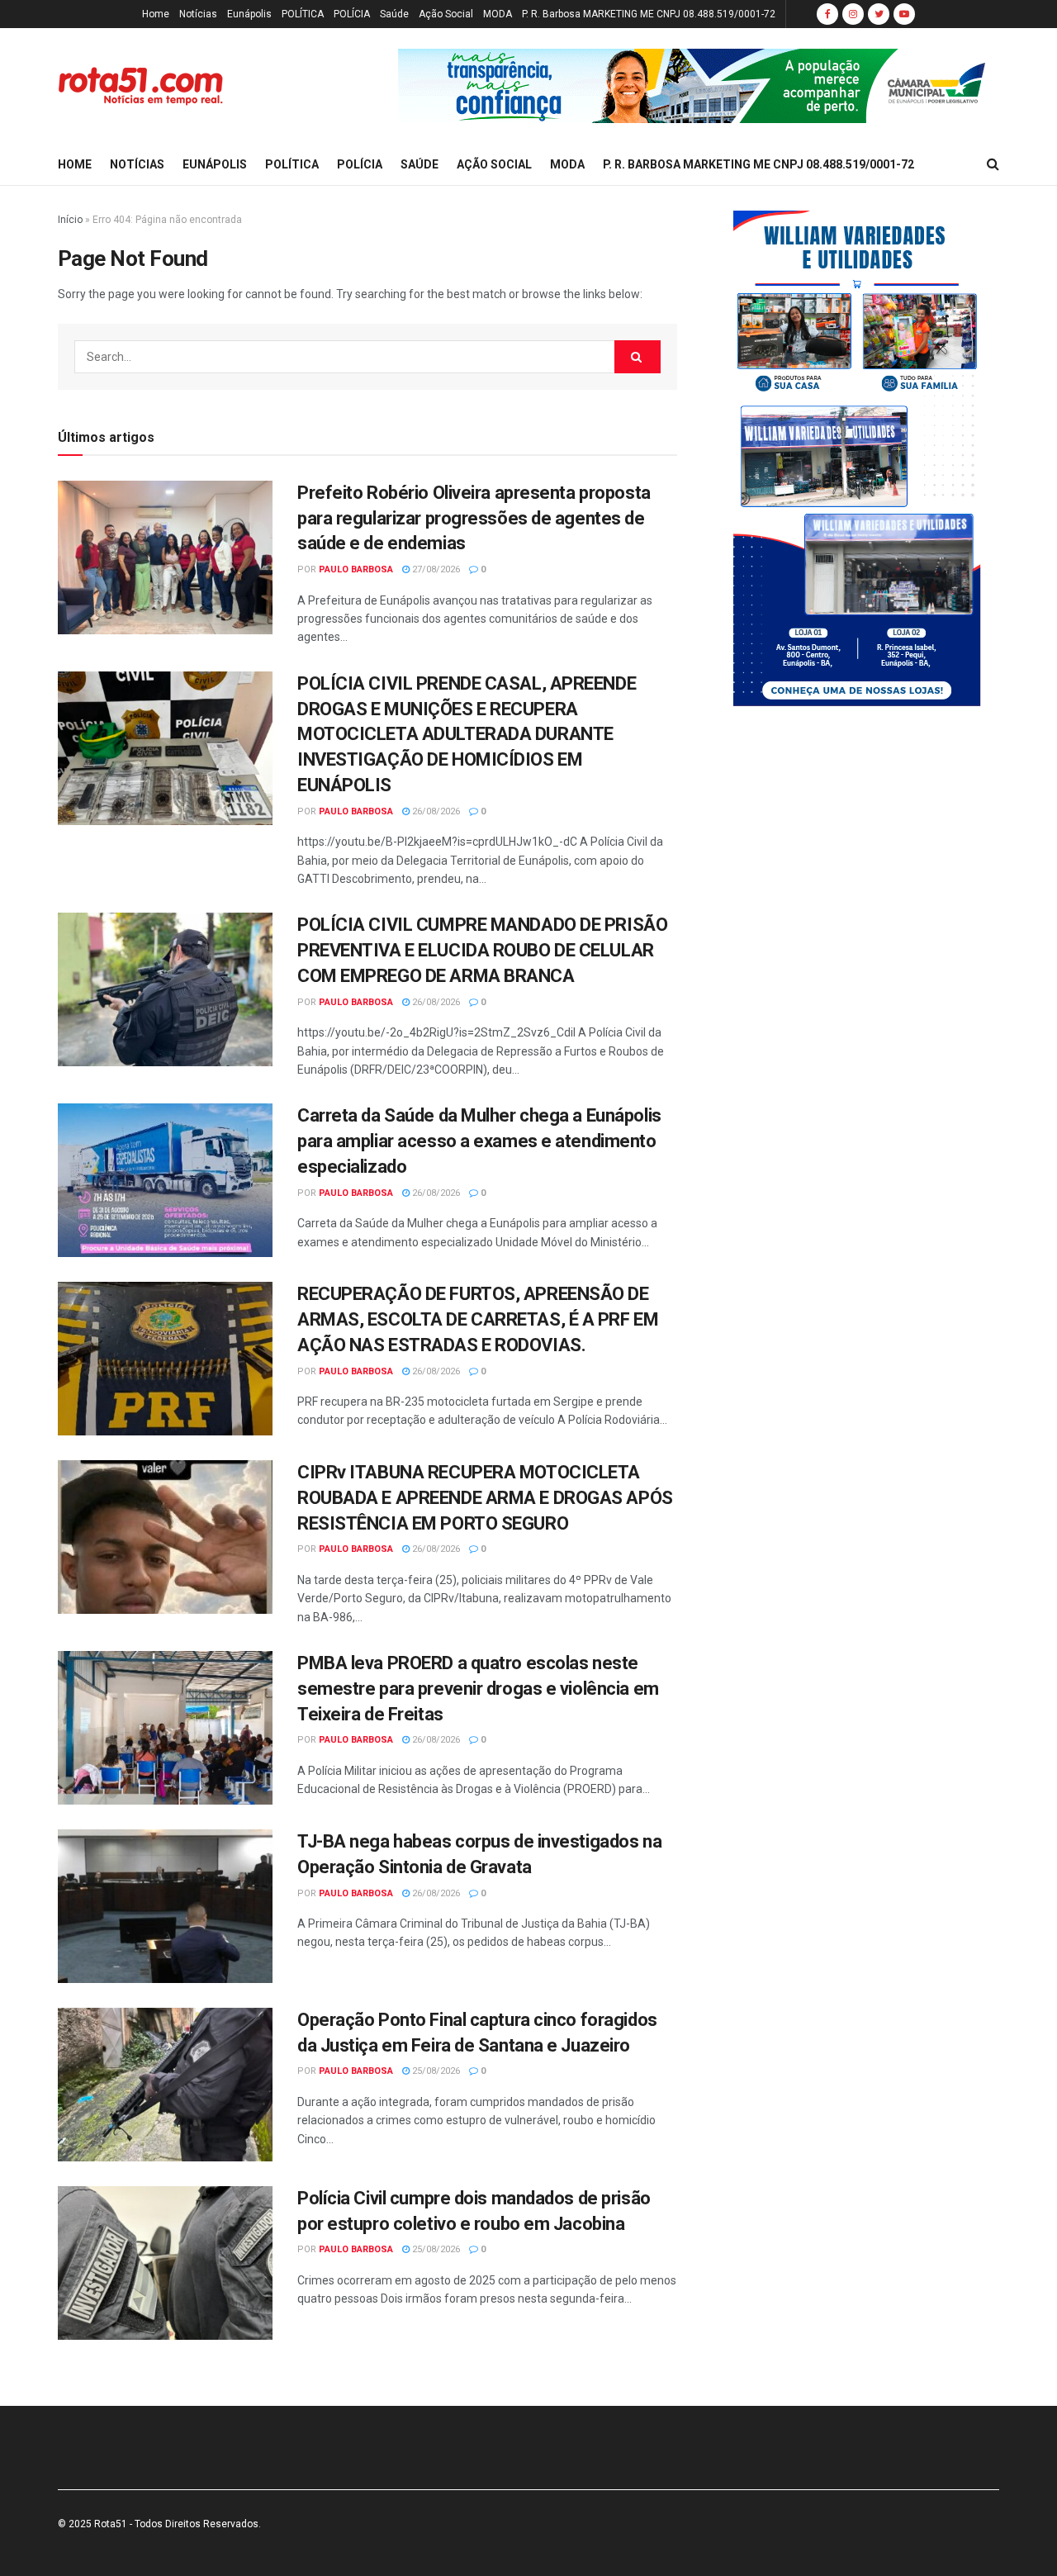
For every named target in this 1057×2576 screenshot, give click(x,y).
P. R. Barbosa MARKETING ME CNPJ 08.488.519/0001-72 (649, 14)
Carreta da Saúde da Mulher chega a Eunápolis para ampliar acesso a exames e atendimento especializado (479, 1141)
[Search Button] (638, 357)
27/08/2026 (435, 569)
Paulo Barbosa (356, 569)
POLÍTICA (303, 14)
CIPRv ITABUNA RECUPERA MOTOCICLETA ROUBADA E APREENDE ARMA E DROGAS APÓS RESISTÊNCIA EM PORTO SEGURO (485, 1498)
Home (156, 14)
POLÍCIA (352, 14)
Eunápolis (249, 14)
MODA (498, 14)
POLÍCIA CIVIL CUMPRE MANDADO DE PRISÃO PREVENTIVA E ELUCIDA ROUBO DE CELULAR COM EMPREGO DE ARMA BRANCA (482, 950)
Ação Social (446, 14)
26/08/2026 (435, 811)
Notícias (198, 14)
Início (70, 220)
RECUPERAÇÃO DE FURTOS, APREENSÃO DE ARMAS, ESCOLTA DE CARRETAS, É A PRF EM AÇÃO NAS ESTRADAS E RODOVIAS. (478, 1319)
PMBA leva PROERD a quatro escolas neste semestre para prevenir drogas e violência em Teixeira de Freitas (478, 1689)
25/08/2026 (435, 2071)
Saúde (394, 14)
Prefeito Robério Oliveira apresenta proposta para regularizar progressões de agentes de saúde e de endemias (474, 518)
